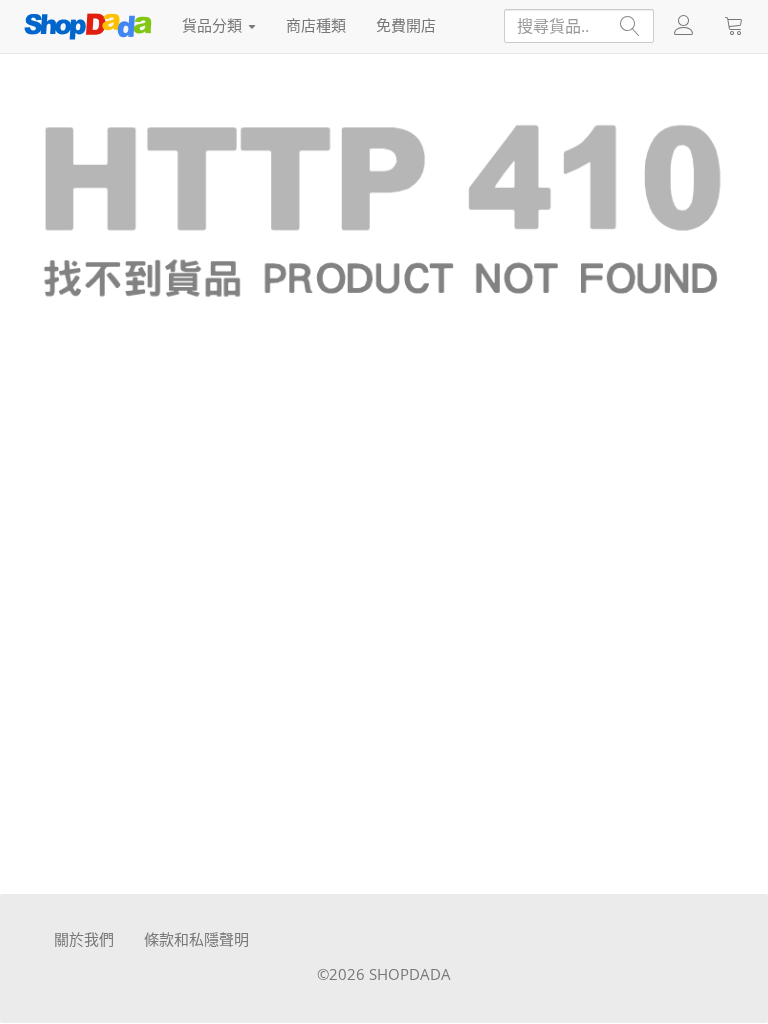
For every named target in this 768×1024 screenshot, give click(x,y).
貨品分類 (214, 25)
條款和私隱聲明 (196, 939)
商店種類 (316, 25)
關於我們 (84, 939)
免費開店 (406, 25)
